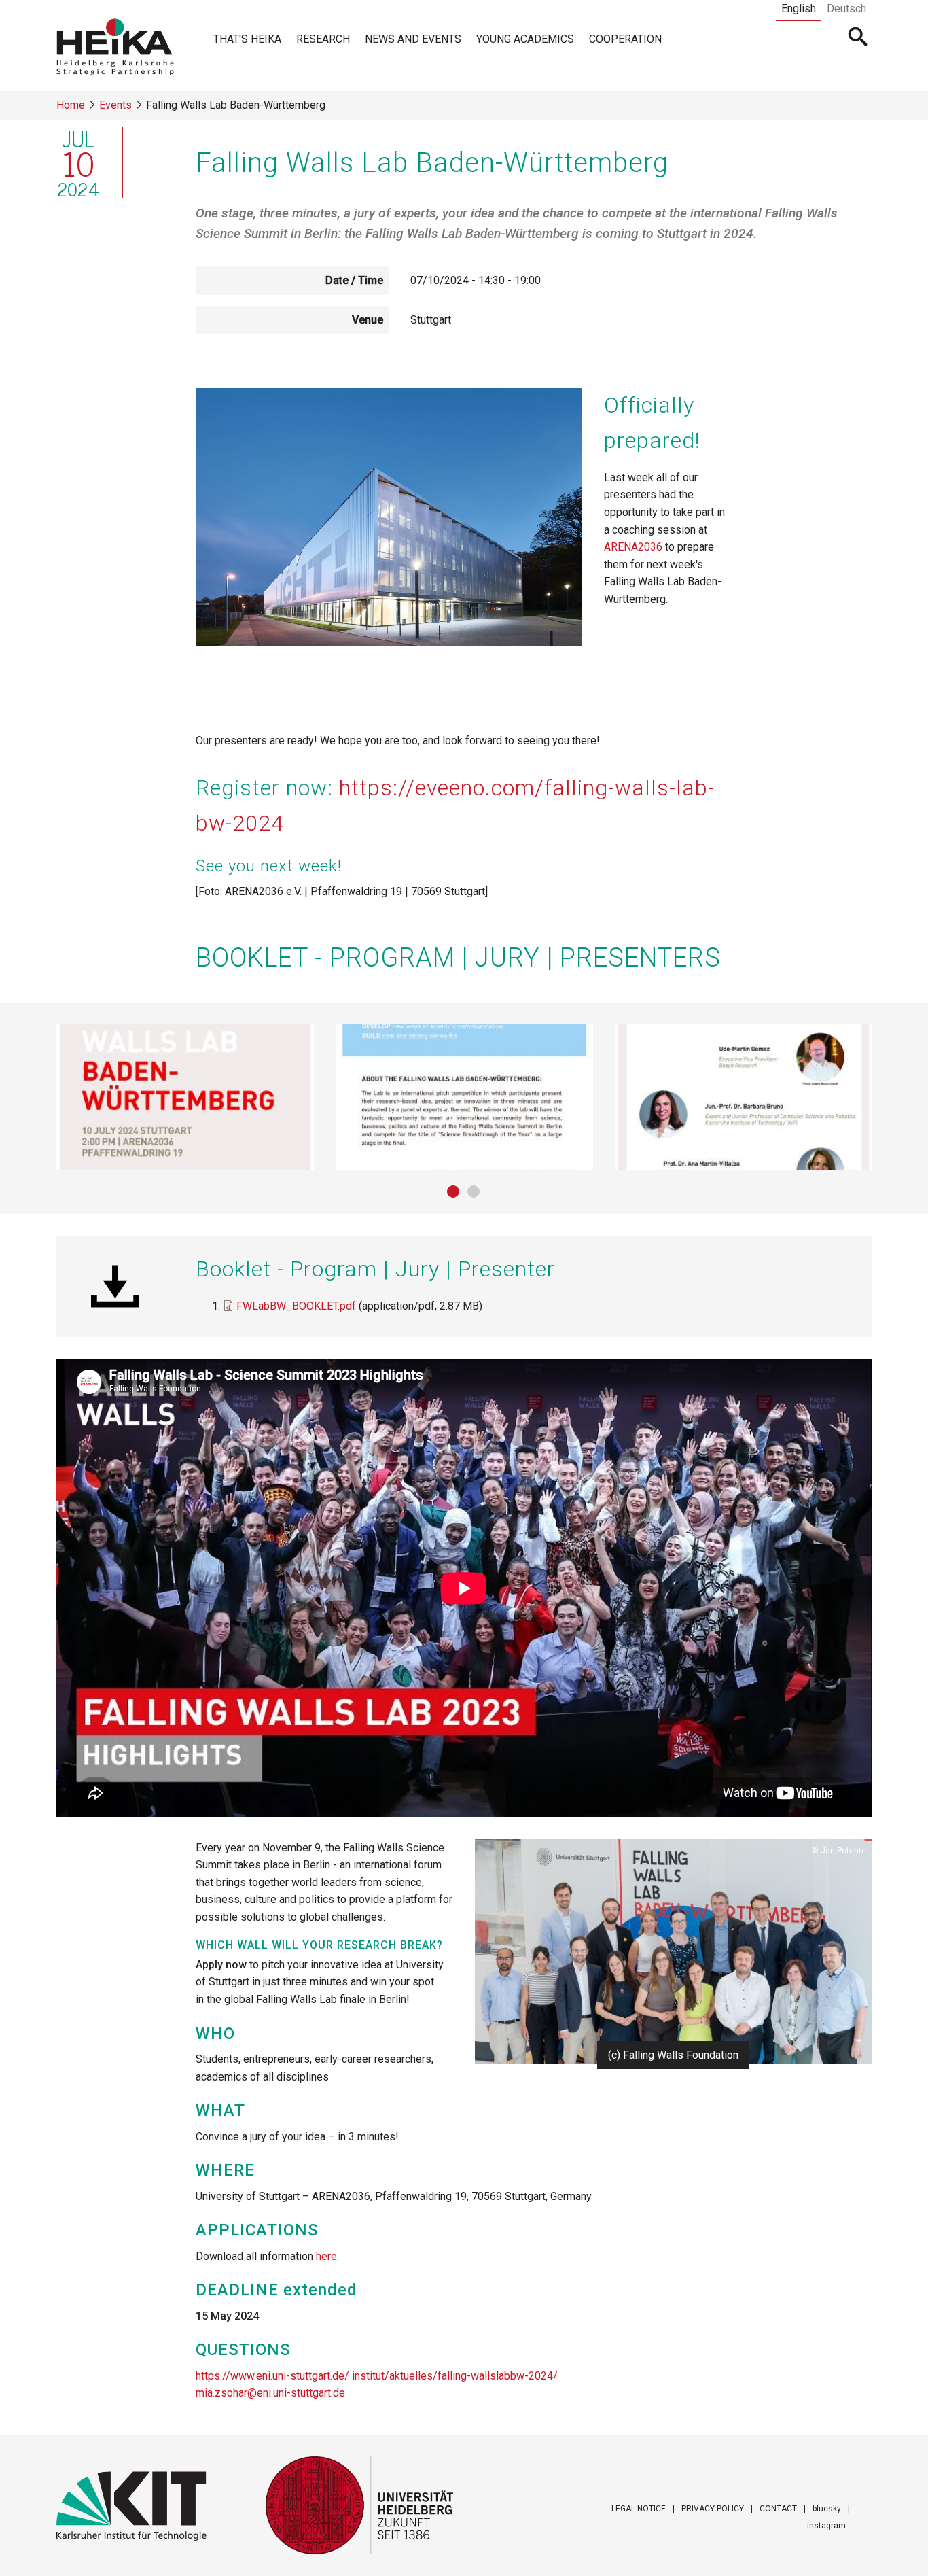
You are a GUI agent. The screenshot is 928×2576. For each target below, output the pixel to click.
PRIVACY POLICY (713, 2509)
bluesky (827, 2509)
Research (323, 39)
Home (71, 105)
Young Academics (525, 39)
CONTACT (778, 2509)
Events (115, 105)
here (326, 2256)
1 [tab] (454, 1192)
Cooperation (625, 39)
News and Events (413, 39)
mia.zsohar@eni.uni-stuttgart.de (270, 2393)
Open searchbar (858, 38)
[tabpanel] (185, 1097)
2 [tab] (474, 1192)
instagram (826, 2526)
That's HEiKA (247, 39)
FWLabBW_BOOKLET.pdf (296, 1306)
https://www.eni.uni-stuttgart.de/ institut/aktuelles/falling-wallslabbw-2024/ (377, 2376)
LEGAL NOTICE (639, 2509)
